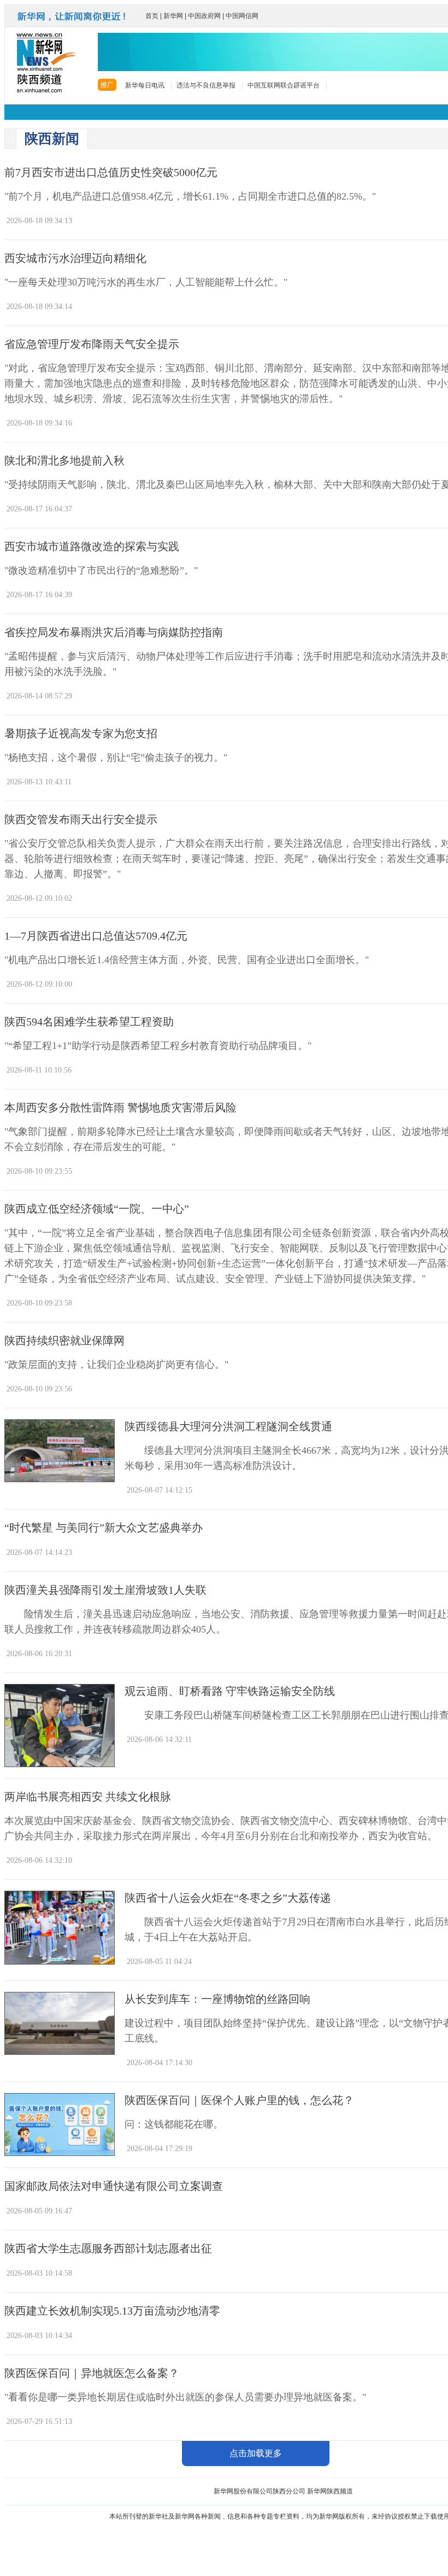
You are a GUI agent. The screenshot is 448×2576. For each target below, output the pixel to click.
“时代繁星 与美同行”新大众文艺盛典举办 (104, 1528)
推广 (107, 85)
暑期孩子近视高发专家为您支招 (81, 734)
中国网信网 (242, 16)
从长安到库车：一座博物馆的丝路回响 (217, 1999)
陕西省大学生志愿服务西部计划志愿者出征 (108, 2249)
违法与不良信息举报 (206, 85)
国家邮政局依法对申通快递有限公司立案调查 (114, 2186)
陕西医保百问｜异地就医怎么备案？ (92, 2373)
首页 (152, 16)
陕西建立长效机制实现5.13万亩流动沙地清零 (112, 2311)
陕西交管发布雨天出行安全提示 (81, 820)
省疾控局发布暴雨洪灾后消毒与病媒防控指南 (114, 633)
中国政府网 (204, 16)
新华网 (173, 16)
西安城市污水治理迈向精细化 (75, 258)
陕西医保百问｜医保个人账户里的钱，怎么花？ (239, 2100)
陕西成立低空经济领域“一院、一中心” (97, 1209)
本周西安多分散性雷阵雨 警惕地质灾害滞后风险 (120, 1108)
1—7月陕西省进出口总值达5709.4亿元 (96, 936)
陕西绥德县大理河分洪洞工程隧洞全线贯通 (228, 1427)
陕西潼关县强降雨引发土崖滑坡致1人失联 (105, 1590)
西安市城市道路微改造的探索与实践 (92, 547)
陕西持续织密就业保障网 (64, 1341)
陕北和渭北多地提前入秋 (64, 461)
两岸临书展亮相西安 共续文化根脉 (88, 1797)
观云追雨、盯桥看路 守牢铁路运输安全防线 (230, 1691)
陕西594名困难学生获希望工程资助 (89, 1022)
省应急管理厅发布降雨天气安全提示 (92, 344)
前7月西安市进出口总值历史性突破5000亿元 (111, 173)
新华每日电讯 (145, 85)
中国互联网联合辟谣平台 (284, 85)
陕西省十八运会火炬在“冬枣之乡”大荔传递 (228, 1898)
